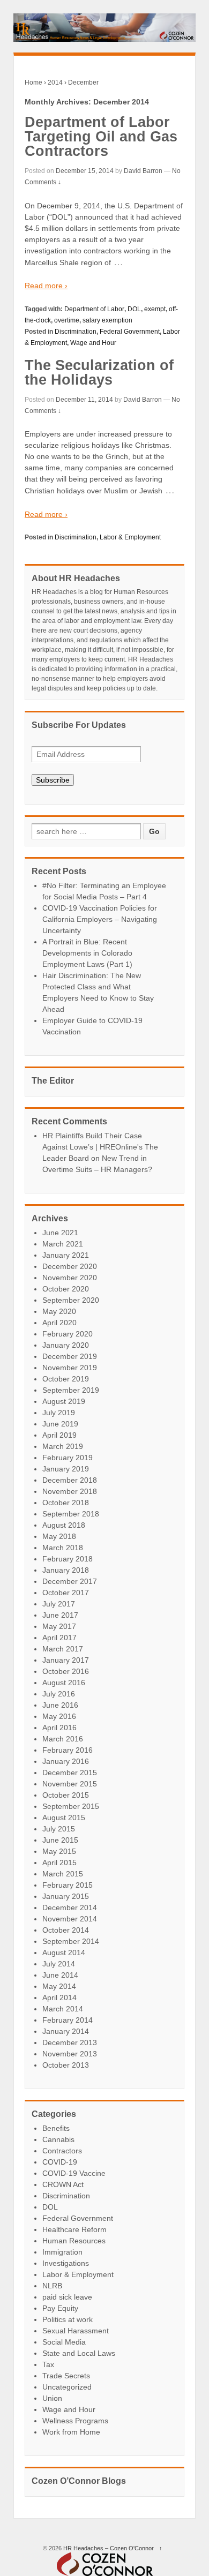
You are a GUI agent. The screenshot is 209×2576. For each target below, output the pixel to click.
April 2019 (59, 1435)
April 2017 (59, 1638)
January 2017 (66, 1660)
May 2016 (59, 1716)
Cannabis (58, 2139)
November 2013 (70, 2054)
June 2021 (60, 1233)
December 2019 (70, 1356)
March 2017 (63, 1649)
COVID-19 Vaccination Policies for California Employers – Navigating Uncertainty (100, 919)
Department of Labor (94, 309)
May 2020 (59, 1311)
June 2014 (60, 1975)
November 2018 (70, 1491)
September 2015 (71, 1806)
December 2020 (70, 1266)
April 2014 (59, 1997)
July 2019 (59, 1413)
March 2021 (63, 1244)
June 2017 (60, 1615)
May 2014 (59, 1986)
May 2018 (59, 1536)
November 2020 (70, 1278)
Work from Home (71, 2432)
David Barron (143, 171)
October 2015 (66, 1795)
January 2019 (66, 1469)
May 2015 (59, 1851)
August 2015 (64, 1818)
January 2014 (66, 2031)
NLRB (52, 2286)
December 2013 (70, 2042)
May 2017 (59, 1626)
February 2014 (68, 2020)
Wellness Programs (75, 2421)
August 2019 (64, 1401)
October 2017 (66, 1593)
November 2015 (70, 1784)
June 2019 (60, 1424)
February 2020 (68, 1334)
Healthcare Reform (74, 2229)
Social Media (64, 2342)
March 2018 (63, 1548)
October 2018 (66, 1503)
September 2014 (71, 1941)
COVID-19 (60, 2162)
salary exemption (107, 320)
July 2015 (59, 1829)
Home (33, 82)
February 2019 (68, 1458)
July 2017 (59, 1604)
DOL (134, 309)
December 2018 (70, 1480)
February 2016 (68, 1750)
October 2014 (66, 1930)
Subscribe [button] (53, 780)
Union (52, 2398)
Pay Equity (60, 2308)
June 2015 (60, 1840)
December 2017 (70, 1581)
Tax (48, 2364)
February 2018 (68, 1559)
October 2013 (66, 2065)
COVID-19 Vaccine (74, 2173)
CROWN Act (63, 2184)
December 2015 (70, 1773)
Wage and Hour (93, 343)
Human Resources (74, 2241)
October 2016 (66, 1671)
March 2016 (63, 1739)
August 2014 (64, 1952)
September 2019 (71, 1390)
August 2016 (64, 1683)
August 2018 (64, 1525)
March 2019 (63, 1446)
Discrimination (76, 332)
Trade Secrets (66, 2376)
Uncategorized (67, 2387)
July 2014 (59, 1964)
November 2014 (70, 1919)
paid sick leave (67, 2297)
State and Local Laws (79, 2353)
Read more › (46, 286)
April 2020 (59, 1323)
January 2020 (66, 1345)
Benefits (56, 2128)
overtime (67, 320)
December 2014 (70, 1907)
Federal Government (130, 332)
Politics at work (68, 2319)
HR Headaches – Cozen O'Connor (109, 2548)
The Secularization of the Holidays (99, 373)
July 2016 (59, 1694)
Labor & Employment (130, 537)
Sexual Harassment (76, 2331)
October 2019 (66, 1379)
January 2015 (66, 1896)
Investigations (66, 2263)
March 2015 (63, 1874)
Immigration (62, 2252)
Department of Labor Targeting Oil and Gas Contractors (101, 137)
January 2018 (66, 1570)
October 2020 (66, 1289)
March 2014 (63, 2009)
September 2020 (71, 1300)
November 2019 (70, 1368)
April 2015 (59, 1862)
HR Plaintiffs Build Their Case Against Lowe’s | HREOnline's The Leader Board (100, 1147)
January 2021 (66, 1255)
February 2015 (68, 1885)
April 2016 (59, 1728)
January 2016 (66, 1761)
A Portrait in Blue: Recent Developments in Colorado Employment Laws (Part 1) (87, 953)
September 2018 (71, 1514)
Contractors (62, 2151)
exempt (155, 309)
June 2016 (60, 1705)
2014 (55, 82)
